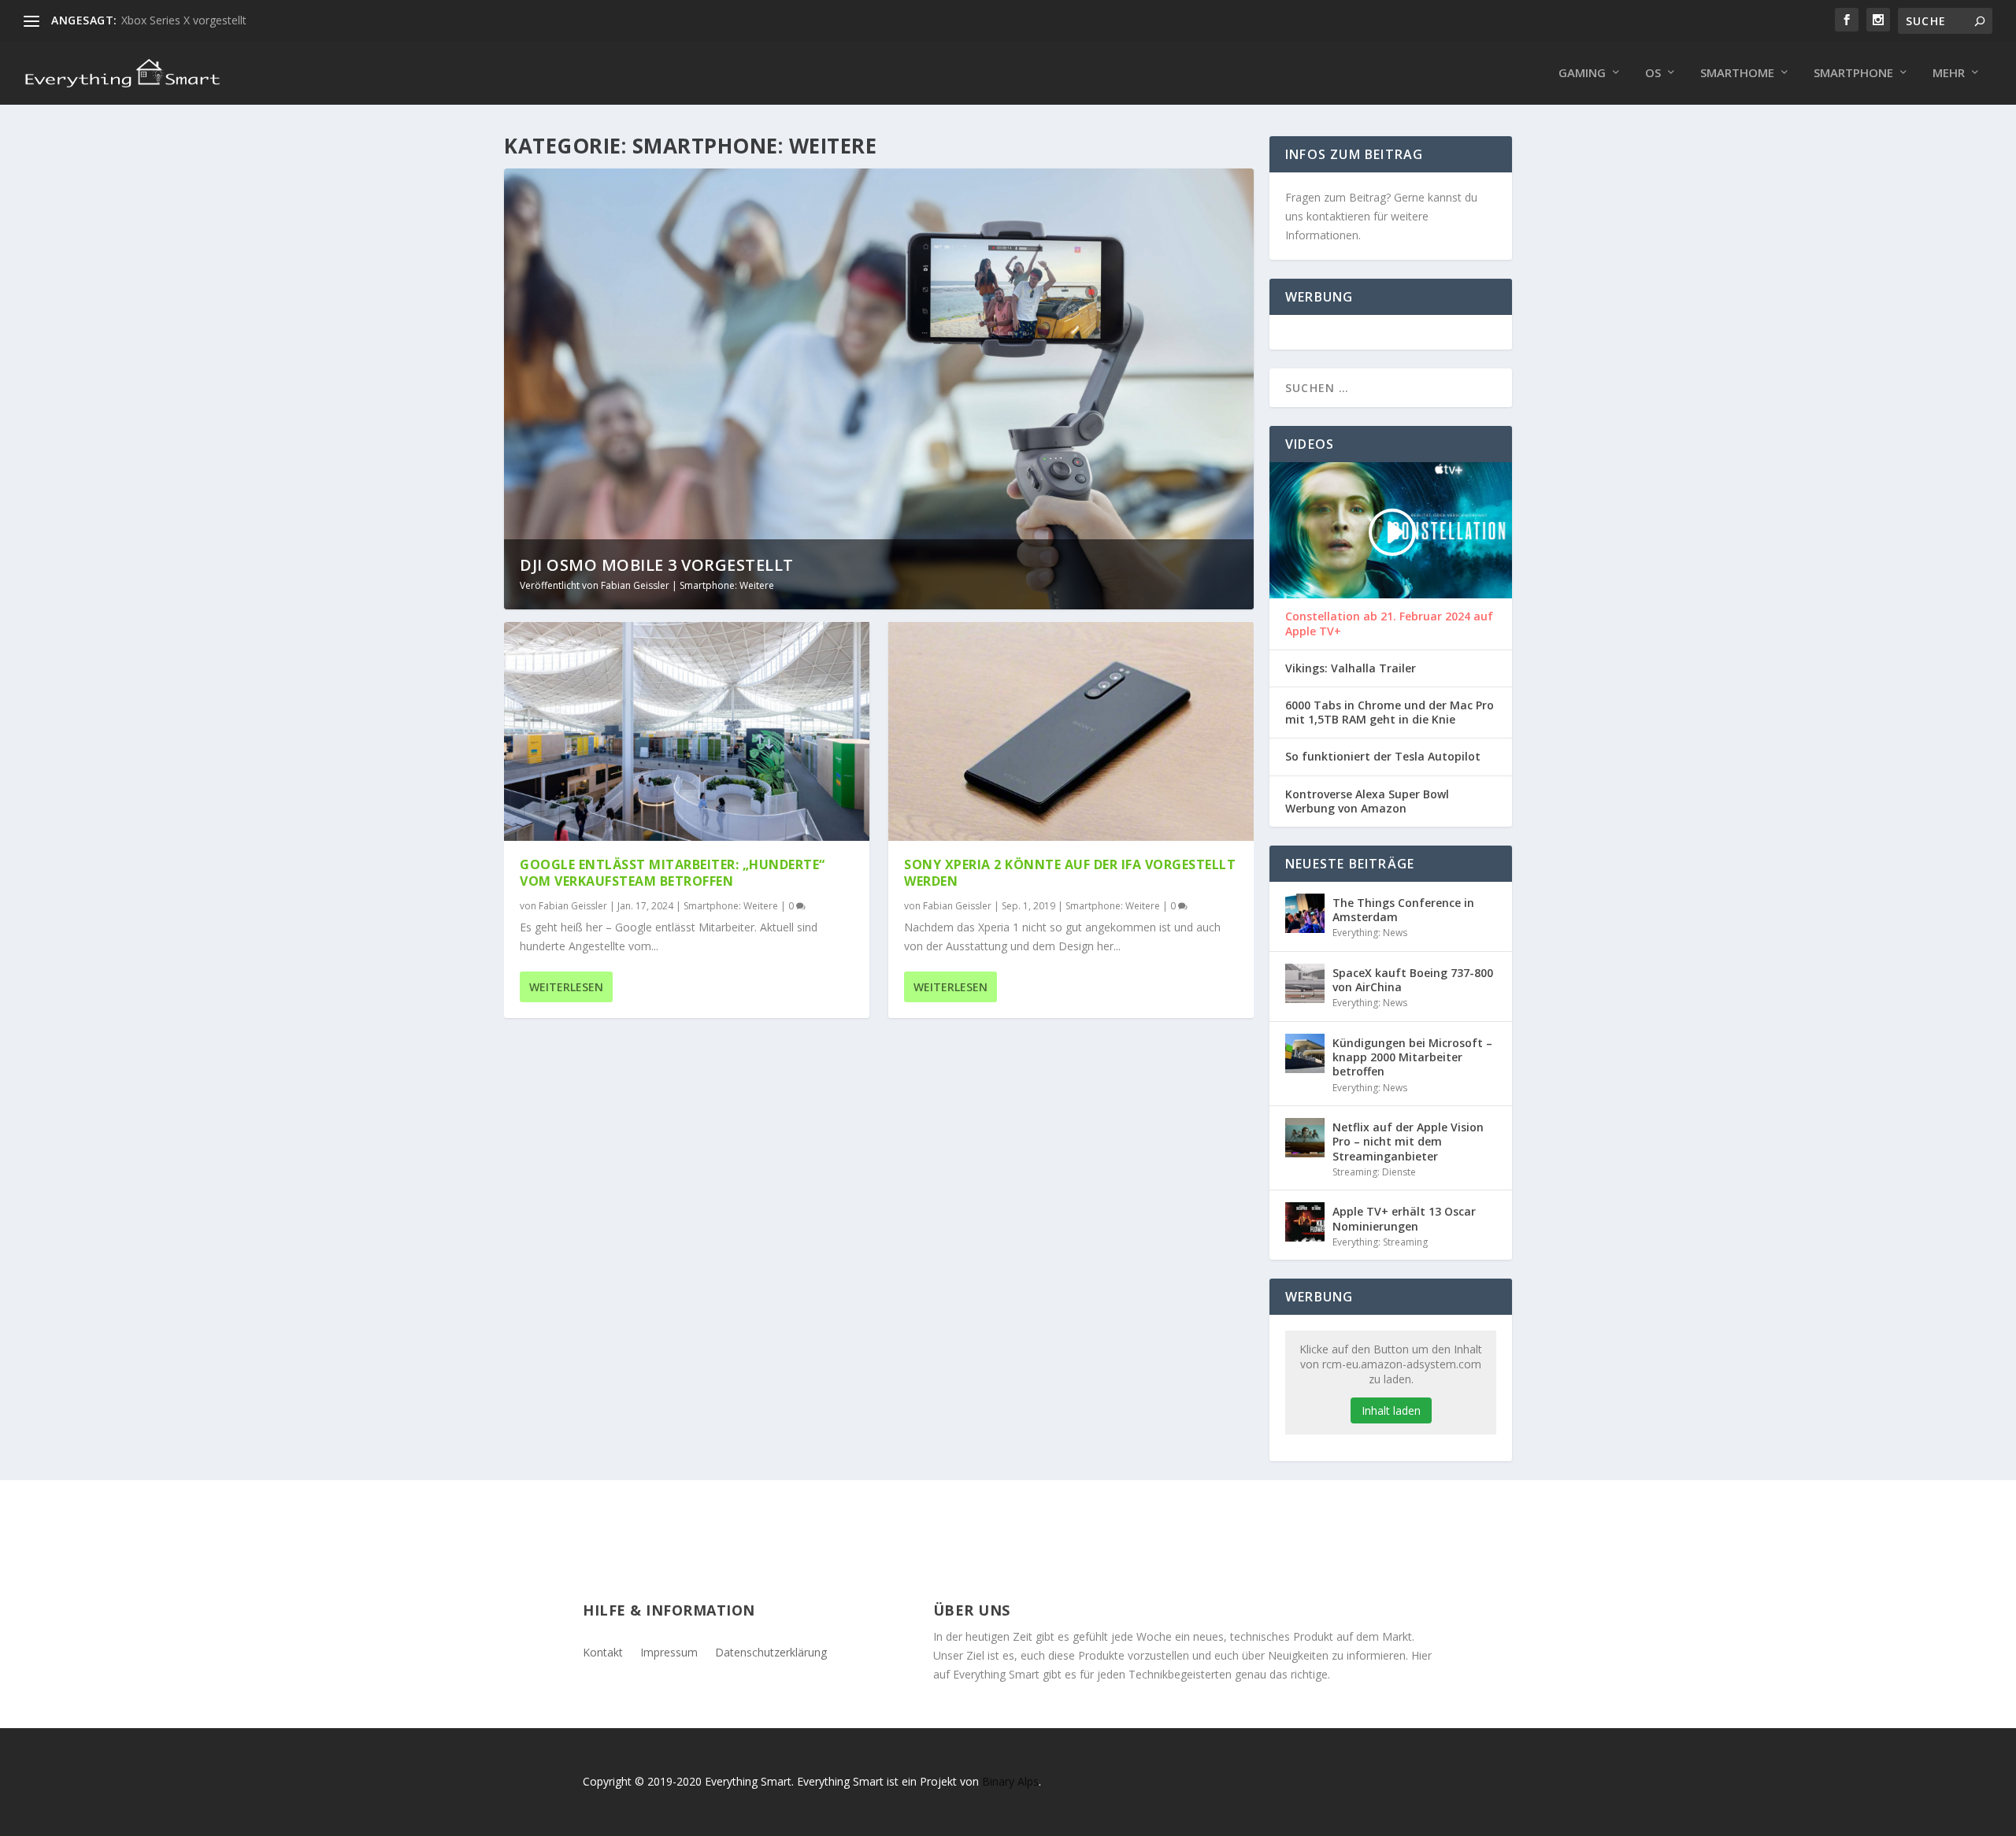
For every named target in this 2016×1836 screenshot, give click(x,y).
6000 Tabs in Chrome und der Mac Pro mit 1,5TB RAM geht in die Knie (1390, 713)
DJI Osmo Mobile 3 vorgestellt (657, 565)
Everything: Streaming (1380, 1242)
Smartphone (1853, 73)
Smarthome (1737, 73)
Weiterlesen (566, 987)
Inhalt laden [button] (1391, 1410)
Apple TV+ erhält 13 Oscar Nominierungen (1404, 1218)
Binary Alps (1010, 1781)
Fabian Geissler (635, 585)
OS (1653, 73)
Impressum (669, 1651)
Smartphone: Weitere (727, 585)
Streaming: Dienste (1374, 1172)
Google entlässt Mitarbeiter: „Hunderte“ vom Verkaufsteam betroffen (673, 873)
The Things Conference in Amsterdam (1403, 910)
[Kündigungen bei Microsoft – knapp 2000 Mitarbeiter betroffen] (1305, 1053)
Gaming (1582, 73)
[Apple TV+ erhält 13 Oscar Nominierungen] (1305, 1222)
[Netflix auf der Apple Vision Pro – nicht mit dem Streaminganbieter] (1305, 1138)
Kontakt (603, 1651)
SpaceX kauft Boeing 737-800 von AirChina (1413, 980)
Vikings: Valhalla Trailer (1351, 668)
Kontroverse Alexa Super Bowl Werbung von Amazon (1367, 801)
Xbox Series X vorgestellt (184, 20)
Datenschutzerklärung (771, 1651)
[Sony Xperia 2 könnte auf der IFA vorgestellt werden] (1071, 731)
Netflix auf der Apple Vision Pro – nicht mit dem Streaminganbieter (1408, 1141)
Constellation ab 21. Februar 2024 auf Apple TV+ (1389, 624)
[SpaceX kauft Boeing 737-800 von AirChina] (1305, 983)
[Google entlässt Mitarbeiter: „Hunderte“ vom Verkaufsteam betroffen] (687, 731)
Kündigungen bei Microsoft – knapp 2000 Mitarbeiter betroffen (1412, 1057)
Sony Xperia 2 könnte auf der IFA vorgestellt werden (1070, 873)
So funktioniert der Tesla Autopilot (1383, 757)
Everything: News (1370, 933)
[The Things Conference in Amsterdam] (1305, 913)
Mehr (1949, 73)
